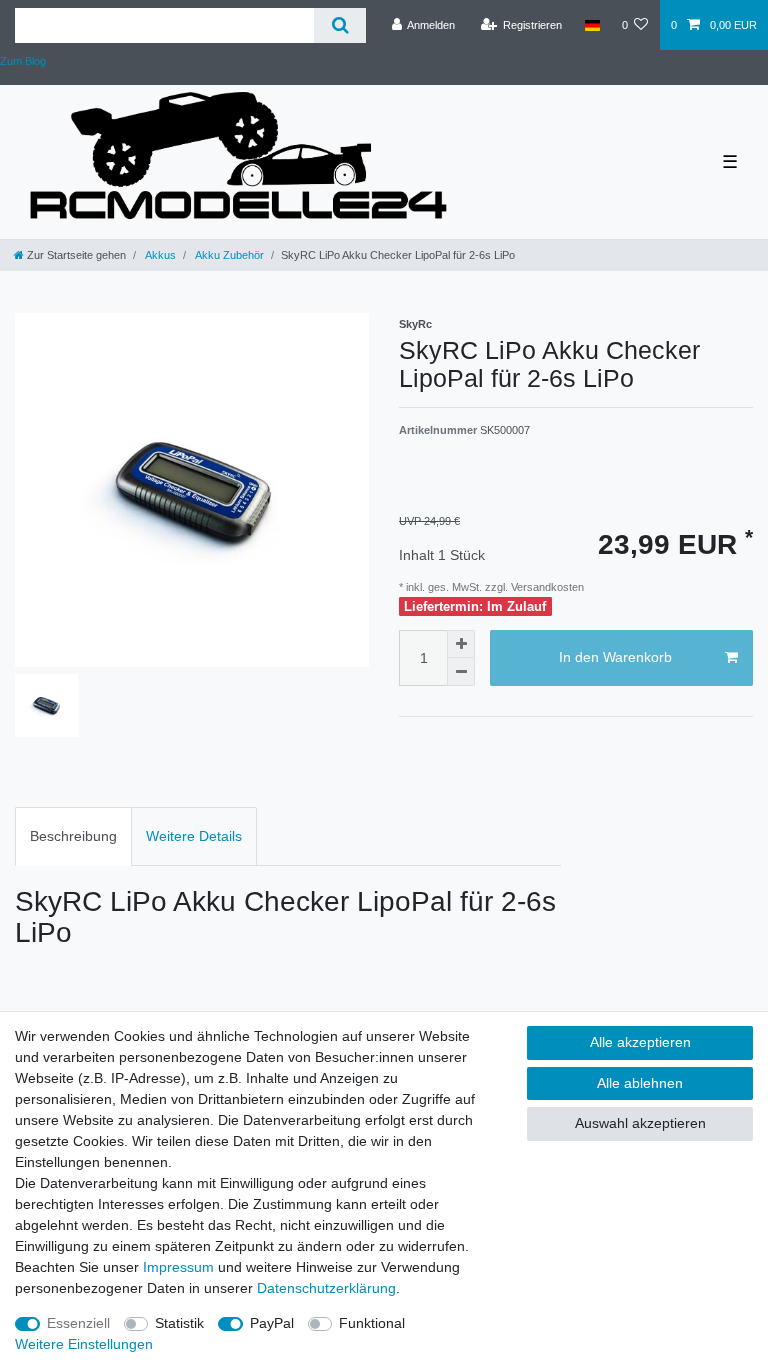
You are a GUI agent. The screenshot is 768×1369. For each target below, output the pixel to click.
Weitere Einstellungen (84, 1344)
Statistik (179, 1323)
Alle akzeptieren (640, 1042)
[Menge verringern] (461, 672)
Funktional (372, 1323)
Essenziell (78, 1323)
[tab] (73, 836)
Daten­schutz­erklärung (326, 1288)
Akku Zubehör (228, 255)
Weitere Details (194, 836)
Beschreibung (73, 836)
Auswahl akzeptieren (640, 1123)
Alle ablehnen (640, 1083)
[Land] (591, 25)
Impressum (178, 1267)
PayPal (272, 1323)
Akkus (159, 255)
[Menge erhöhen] (461, 644)
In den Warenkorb (615, 657)
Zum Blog (23, 61)
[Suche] (339, 25)
